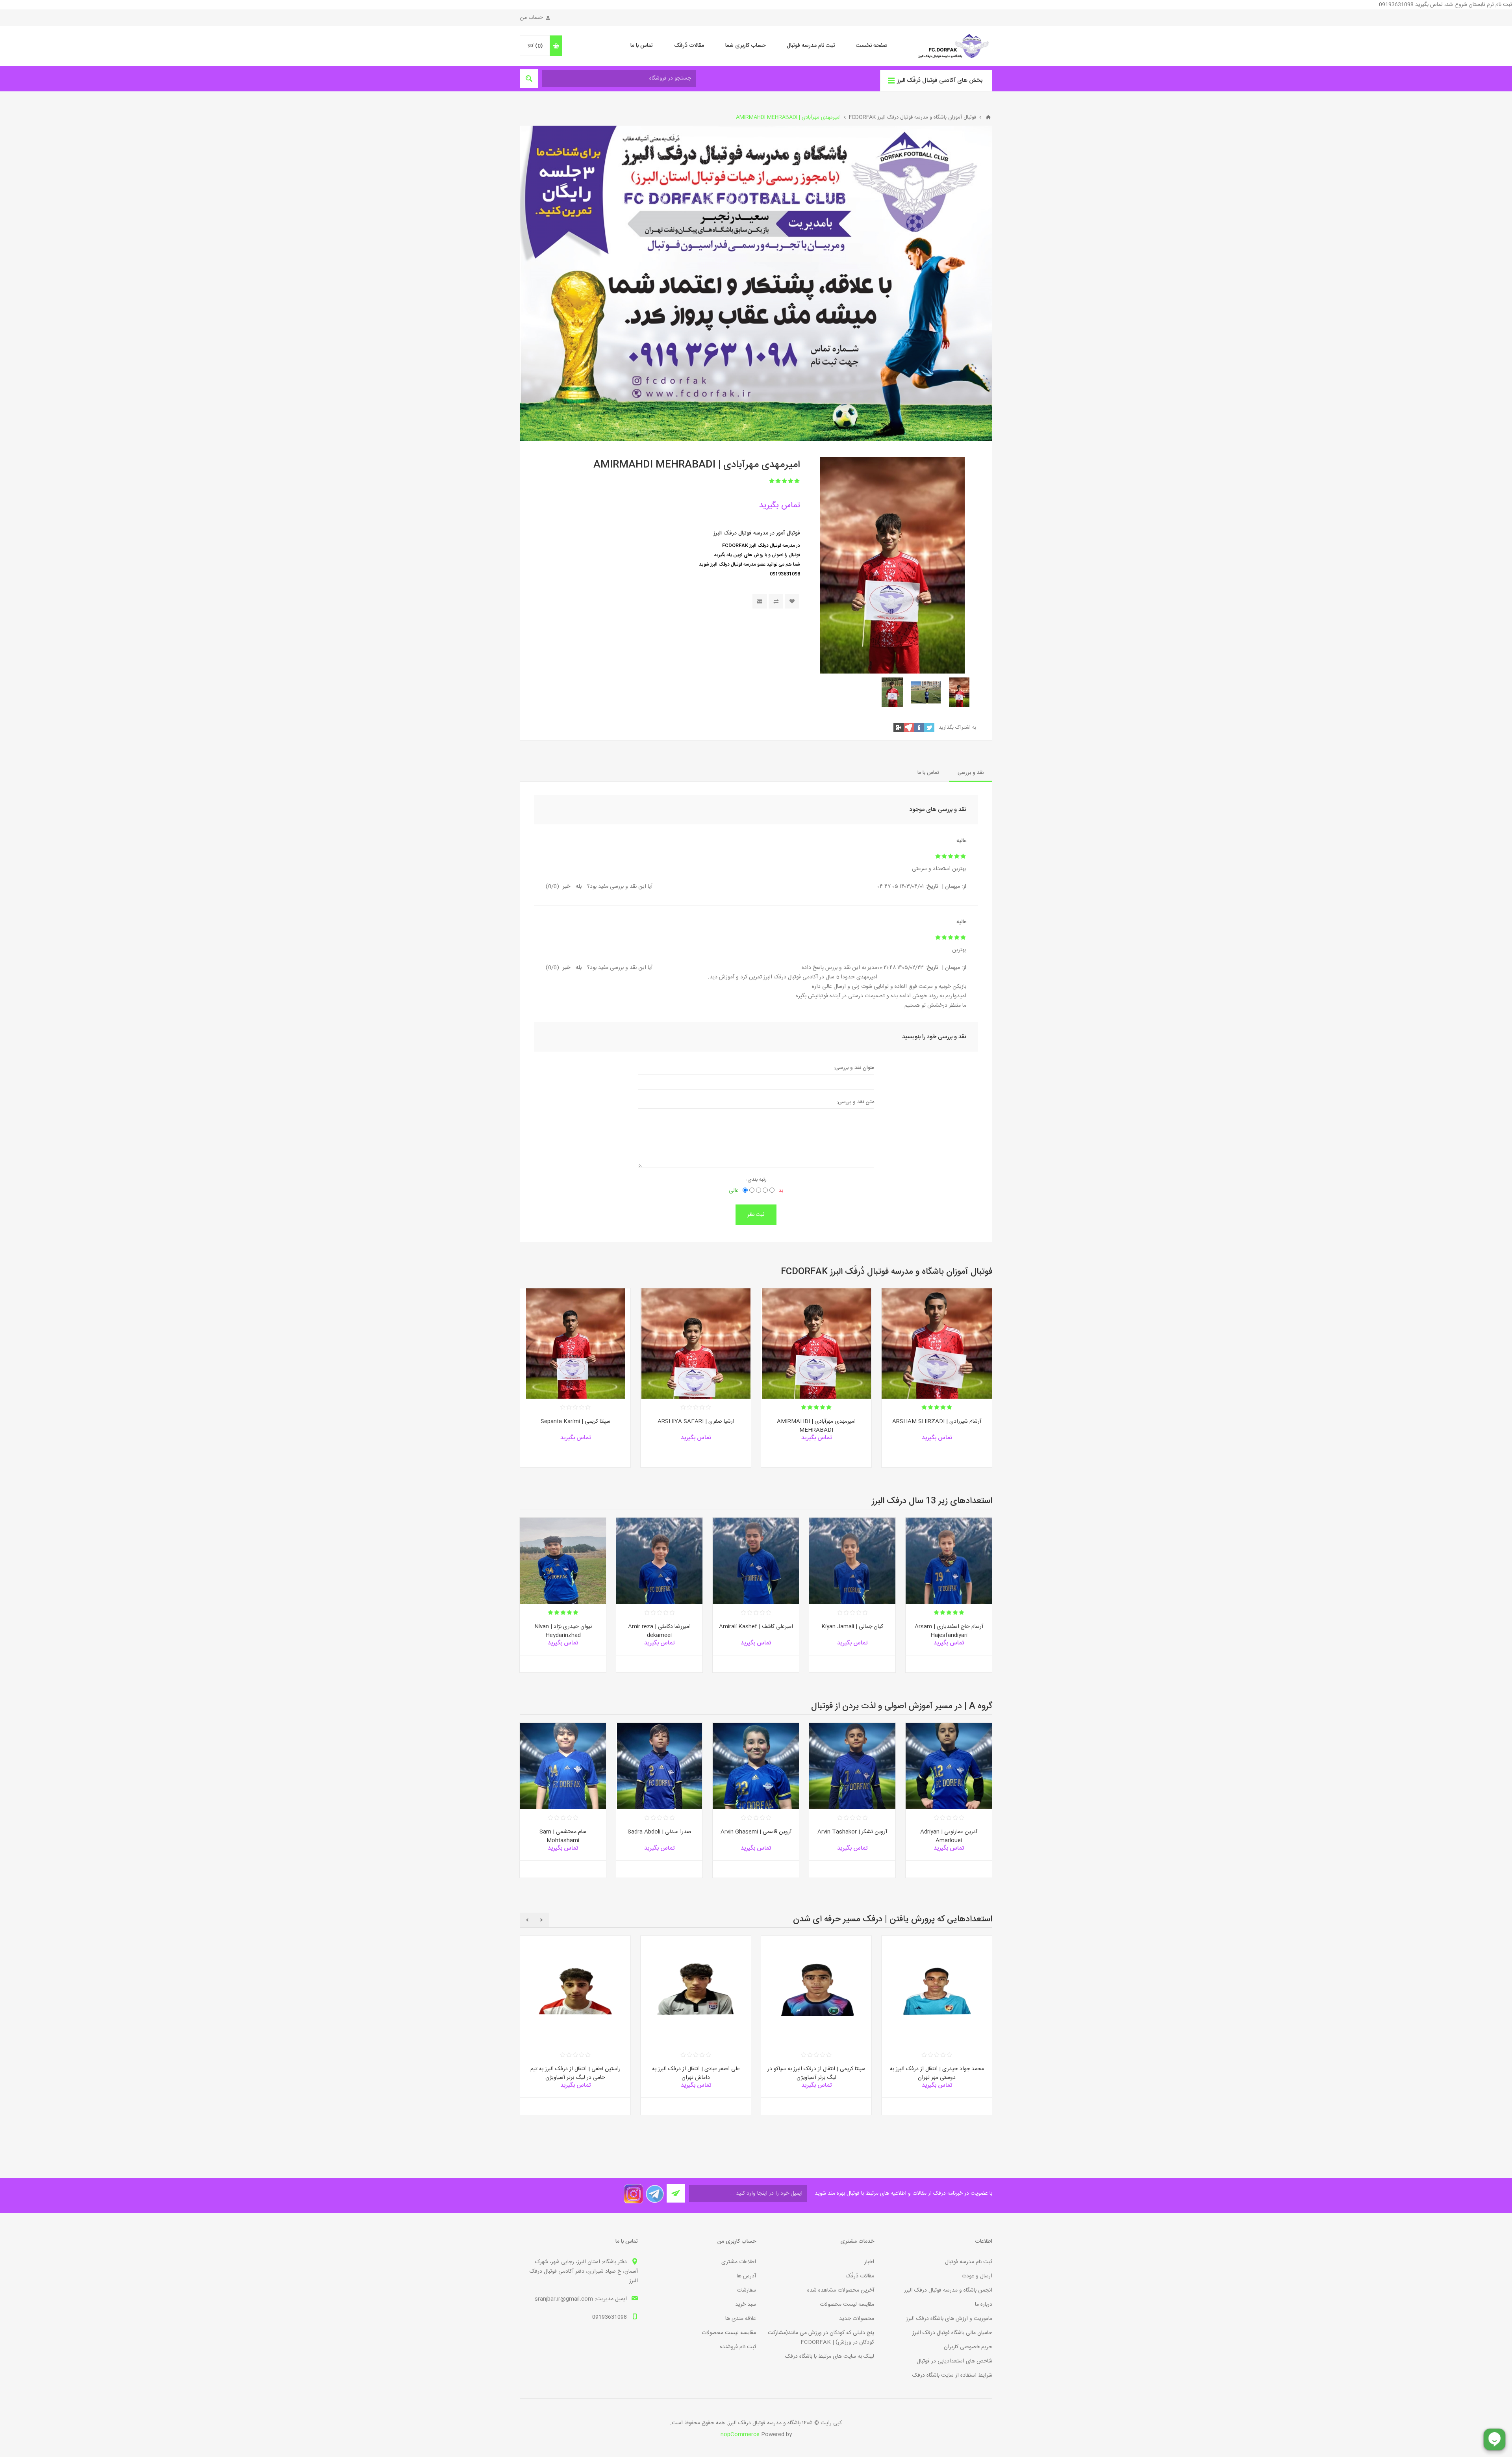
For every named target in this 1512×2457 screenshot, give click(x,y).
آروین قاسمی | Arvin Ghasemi (756, 1832)
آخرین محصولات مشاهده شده (841, 2290)
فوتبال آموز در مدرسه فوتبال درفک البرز (757, 533)
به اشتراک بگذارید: (957, 727)
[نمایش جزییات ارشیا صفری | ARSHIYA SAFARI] (696, 1344)
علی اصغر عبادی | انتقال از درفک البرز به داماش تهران (696, 2074)
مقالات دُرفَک (689, 46)
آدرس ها (746, 2276)
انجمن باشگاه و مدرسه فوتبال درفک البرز (948, 2290)
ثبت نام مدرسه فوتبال (811, 46)
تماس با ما (642, 46)
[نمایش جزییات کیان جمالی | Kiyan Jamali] (852, 1561)
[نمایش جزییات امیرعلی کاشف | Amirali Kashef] (756, 1561)
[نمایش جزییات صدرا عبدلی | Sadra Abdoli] (659, 1766)
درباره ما (984, 2305)
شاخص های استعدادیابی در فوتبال (954, 2361)
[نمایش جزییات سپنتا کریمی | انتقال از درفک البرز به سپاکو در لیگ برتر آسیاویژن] (816, 1991)
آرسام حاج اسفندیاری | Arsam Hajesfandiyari (949, 1631)
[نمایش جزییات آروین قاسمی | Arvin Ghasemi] (756, 1766)
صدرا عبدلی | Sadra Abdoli (660, 1832)
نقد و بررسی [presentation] (971, 773)
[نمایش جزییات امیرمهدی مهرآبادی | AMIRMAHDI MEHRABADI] (816, 1344)
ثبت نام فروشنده (738, 2347)
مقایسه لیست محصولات (847, 2305)
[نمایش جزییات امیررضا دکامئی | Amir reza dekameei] (659, 1561)
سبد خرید (746, 2305)
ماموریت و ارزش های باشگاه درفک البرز (949, 2319)
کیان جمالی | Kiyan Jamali (852, 1627)
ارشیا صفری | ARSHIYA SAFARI (696, 1421)
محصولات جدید (857, 2319)
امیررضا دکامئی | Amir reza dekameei (659, 1631)
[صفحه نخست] (988, 117)
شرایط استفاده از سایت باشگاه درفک (952, 2375)
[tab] (971, 773)
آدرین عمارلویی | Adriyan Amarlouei (949, 1836)
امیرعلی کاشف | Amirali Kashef (756, 1627)
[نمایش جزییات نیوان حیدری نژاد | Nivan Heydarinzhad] (563, 1561)
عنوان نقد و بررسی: (854, 1068)
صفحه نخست (872, 46)
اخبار (869, 2262)
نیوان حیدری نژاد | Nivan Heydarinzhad (563, 1631)
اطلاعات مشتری (739, 2262)
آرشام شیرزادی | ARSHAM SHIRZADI (937, 1421)
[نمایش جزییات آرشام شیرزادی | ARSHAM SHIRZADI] (937, 1344)
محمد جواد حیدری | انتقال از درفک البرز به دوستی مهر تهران (937, 2074)
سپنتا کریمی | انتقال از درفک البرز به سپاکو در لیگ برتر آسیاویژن (816, 2074)
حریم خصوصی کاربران (968, 2347)
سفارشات (746, 2290)
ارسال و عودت (977, 2276)
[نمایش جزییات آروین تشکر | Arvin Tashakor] (852, 1766)
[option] (959, 692)
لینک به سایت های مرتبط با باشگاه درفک (830, 2357)
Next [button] (527, 1920)
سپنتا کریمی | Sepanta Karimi (575, 1421)
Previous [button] (542, 1920)
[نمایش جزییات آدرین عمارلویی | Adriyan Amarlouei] (949, 1766)
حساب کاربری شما (745, 46)
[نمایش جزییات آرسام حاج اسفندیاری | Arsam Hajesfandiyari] (949, 1561)
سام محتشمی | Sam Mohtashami (563, 1836)
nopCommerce (740, 2435)
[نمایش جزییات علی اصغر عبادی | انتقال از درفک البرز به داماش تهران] (696, 1991)
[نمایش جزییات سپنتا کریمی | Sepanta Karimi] (575, 1344)
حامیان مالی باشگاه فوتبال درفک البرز (952, 2333)
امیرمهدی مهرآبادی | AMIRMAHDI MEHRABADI (816, 1426)
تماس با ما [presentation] (928, 773)
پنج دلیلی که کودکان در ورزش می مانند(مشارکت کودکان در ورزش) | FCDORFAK (821, 2338)
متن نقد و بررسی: (855, 1102)
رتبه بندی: (756, 1180)
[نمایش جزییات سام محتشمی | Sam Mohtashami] (563, 1766)
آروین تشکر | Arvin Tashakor (852, 1832)
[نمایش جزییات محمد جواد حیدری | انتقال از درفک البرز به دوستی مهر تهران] (937, 1991)
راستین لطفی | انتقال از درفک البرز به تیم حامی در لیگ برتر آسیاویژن (575, 2074)
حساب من (531, 18)
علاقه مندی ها (741, 2319)
